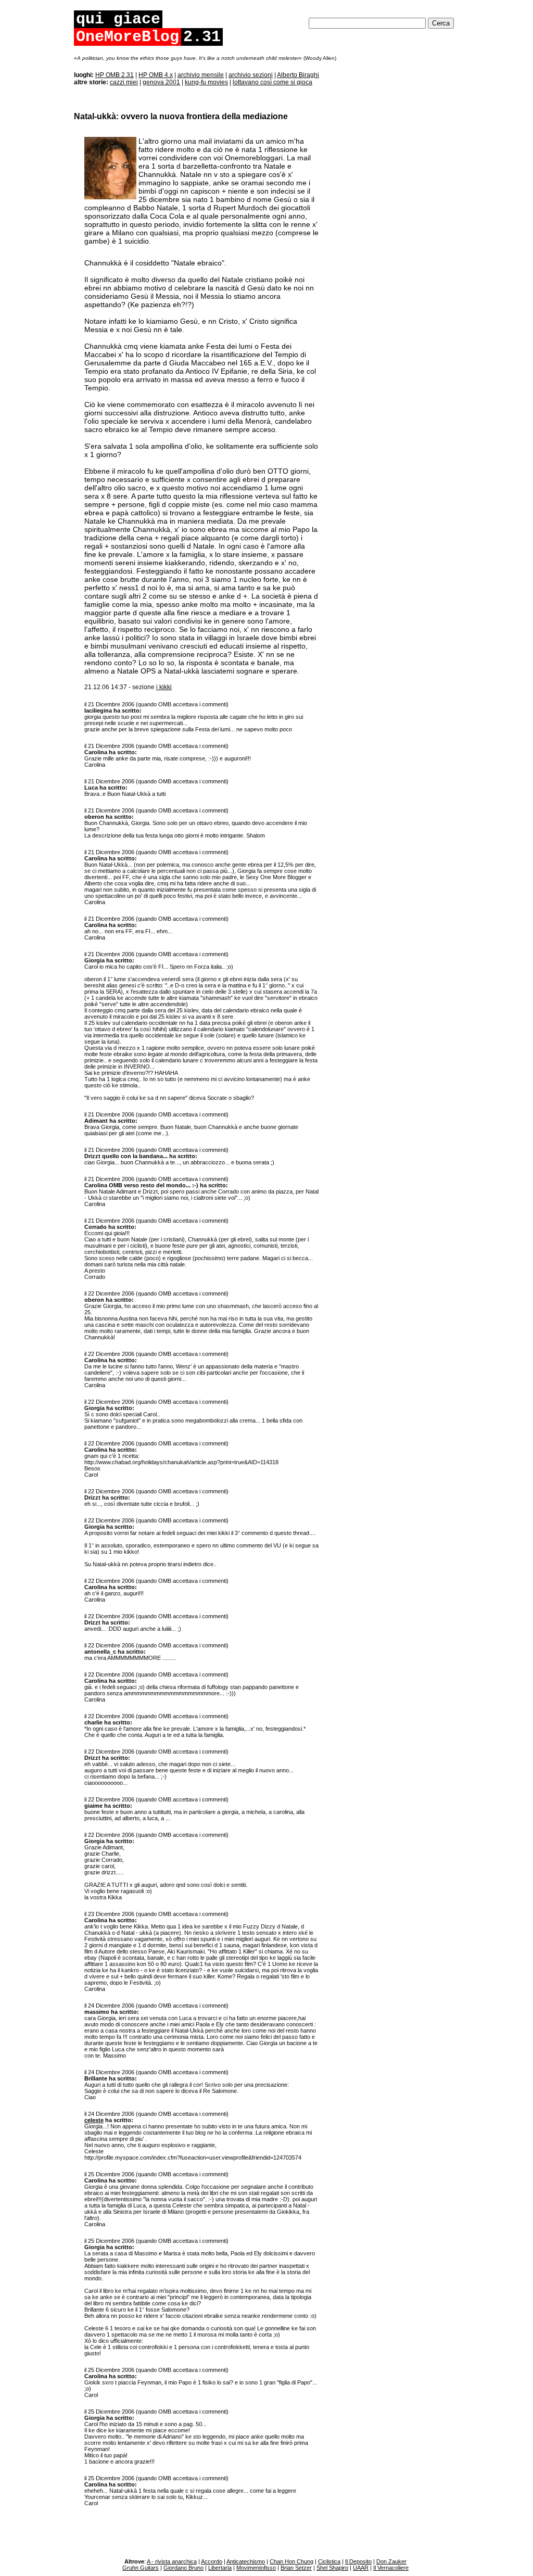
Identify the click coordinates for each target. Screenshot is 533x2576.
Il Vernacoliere (391, 2568)
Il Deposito (358, 2561)
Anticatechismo (246, 2561)
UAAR (361, 2568)
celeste (94, 2120)
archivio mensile (201, 75)
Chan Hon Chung (291, 2561)
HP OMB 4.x (156, 75)
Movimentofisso (256, 2568)
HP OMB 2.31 (115, 75)
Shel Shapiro (332, 2568)
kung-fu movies (206, 82)
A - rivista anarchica (172, 2561)
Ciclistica (329, 2561)
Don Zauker (391, 2561)
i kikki (164, 687)
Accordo (212, 2561)
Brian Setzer (296, 2568)
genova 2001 (161, 82)
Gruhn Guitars (141, 2568)
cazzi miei (124, 82)
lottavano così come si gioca (272, 82)
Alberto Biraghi (298, 75)
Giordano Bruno (183, 2568)
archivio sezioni (251, 75)
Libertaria (220, 2568)
